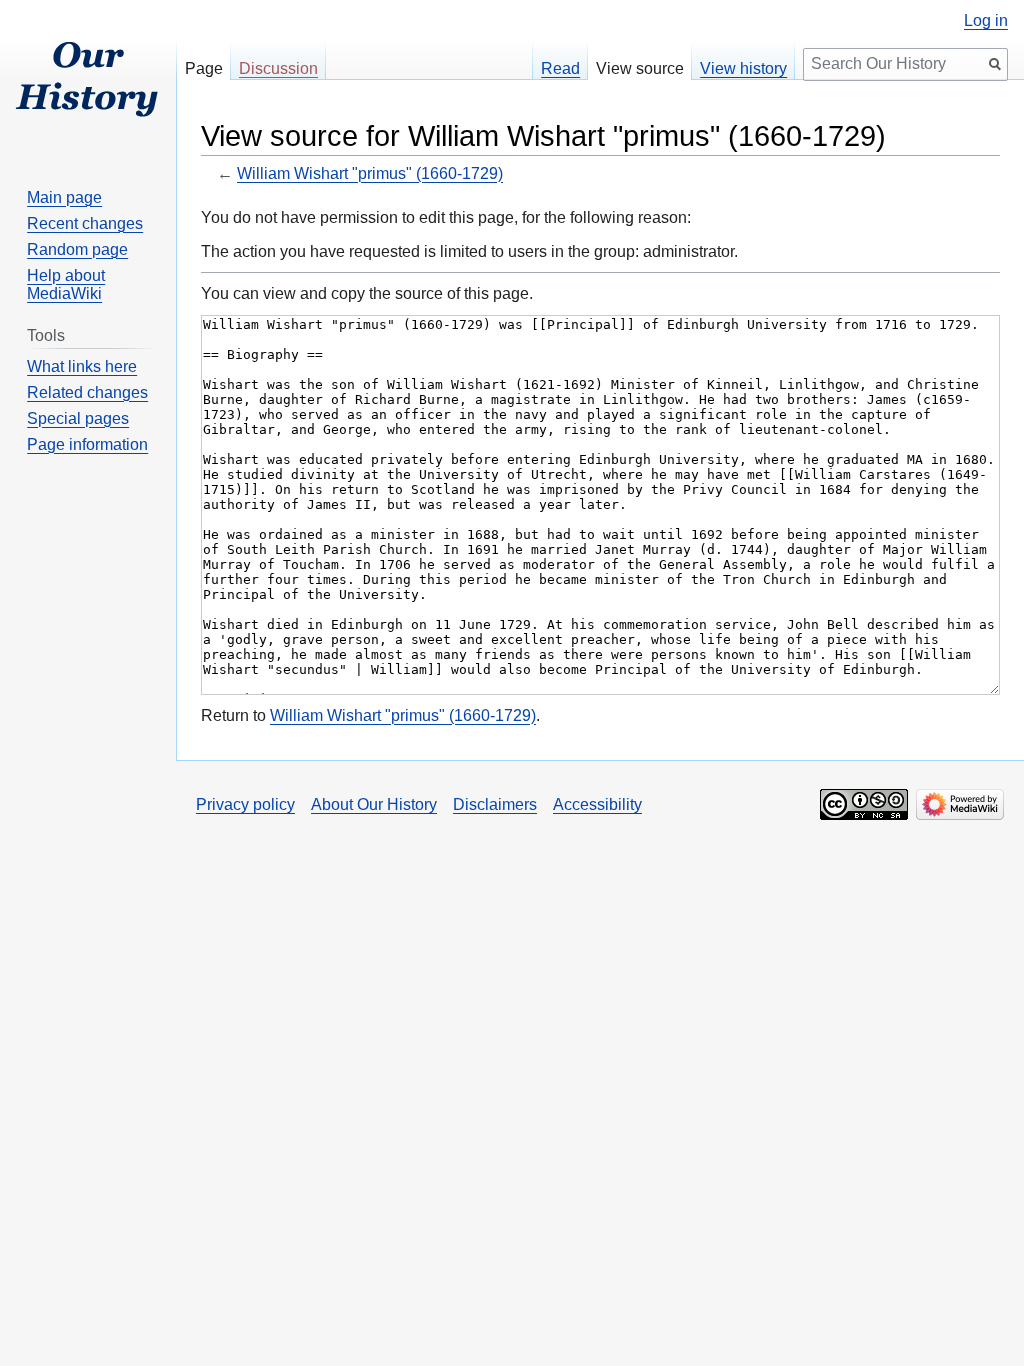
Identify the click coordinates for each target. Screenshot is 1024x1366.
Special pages (78, 418)
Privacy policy (245, 804)
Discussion (278, 68)
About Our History (374, 804)
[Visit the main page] (88, 80)
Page (204, 68)
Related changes (87, 392)
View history (743, 68)
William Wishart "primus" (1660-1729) (370, 173)
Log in (986, 21)
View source (640, 68)
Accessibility (597, 804)
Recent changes (85, 223)
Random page (77, 249)
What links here (82, 366)
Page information (87, 444)
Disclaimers (495, 804)
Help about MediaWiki (66, 284)
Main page (64, 197)
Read (560, 68)
